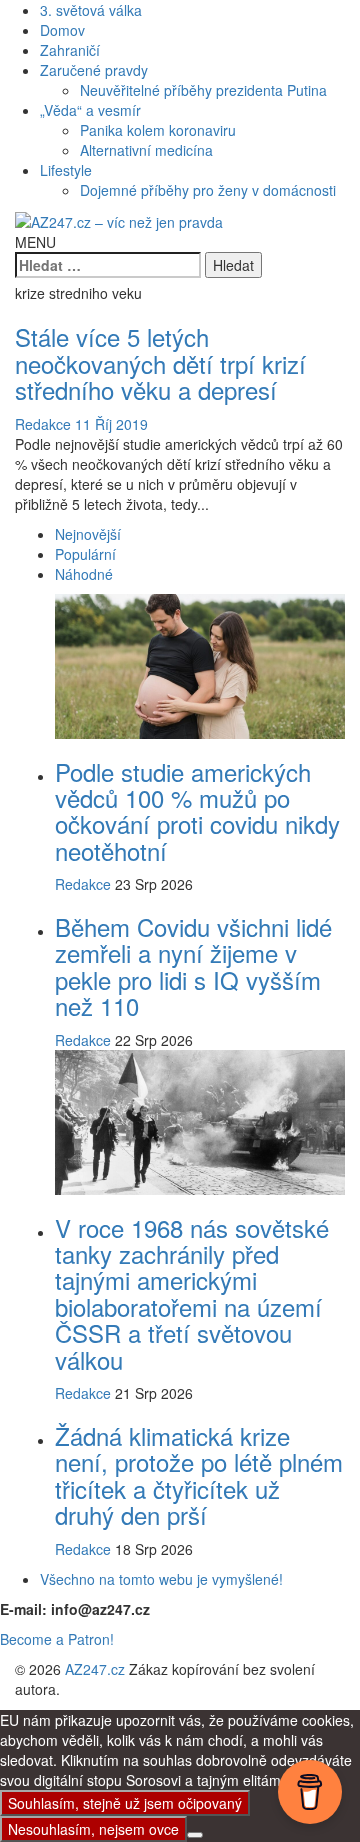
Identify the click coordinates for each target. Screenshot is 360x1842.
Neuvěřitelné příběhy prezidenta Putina (203, 90)
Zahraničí (70, 50)
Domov (62, 30)
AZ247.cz (95, 1669)
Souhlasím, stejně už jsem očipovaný (125, 1803)
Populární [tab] (85, 554)
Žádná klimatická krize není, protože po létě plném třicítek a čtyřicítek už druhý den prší (199, 1475)
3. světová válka (91, 10)
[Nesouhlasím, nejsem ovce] (195, 1835)
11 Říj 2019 (111, 424)
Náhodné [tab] (84, 574)
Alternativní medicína (146, 150)
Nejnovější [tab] (88, 534)
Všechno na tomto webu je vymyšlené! (161, 1579)
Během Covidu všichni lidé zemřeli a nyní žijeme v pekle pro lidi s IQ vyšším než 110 (193, 966)
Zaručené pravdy (94, 70)
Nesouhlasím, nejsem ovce (93, 1829)
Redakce (43, 424)
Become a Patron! (57, 1639)
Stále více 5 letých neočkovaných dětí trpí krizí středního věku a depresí (160, 363)
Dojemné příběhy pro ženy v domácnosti (208, 190)
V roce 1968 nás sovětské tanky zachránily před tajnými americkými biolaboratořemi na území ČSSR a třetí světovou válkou (192, 1293)
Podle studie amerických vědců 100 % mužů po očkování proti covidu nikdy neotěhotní (197, 811)
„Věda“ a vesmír (90, 110)
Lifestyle (66, 170)
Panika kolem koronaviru (158, 130)
